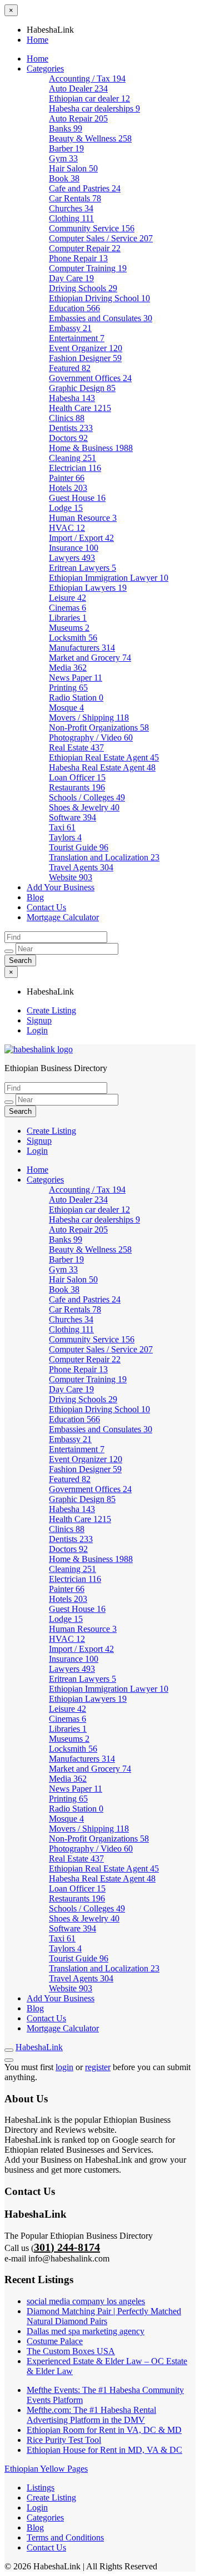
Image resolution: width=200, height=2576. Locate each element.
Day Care (71, 278)
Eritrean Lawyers (82, 568)
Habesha (72, 398)
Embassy (70, 328)
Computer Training (88, 268)
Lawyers (72, 558)
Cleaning (72, 458)
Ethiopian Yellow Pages (46, 2469)
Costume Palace (55, 2341)
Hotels (68, 488)
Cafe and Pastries (85, 188)
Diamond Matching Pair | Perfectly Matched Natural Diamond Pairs (104, 2316)
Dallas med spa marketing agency (86, 2331)
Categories (45, 69)
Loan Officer (77, 777)
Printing (68, 688)
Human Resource (83, 518)
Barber (66, 148)
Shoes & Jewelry (84, 807)
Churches (71, 208)
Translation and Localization (104, 857)
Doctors (68, 438)
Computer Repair (85, 248)
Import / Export (81, 538)
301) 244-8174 (67, 2247)
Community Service (92, 228)
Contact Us (46, 907)
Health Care (80, 408)
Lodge (66, 508)
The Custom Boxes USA (71, 2351)
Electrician (75, 468)
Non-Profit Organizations (99, 727)
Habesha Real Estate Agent (102, 767)
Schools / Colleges (87, 797)
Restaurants (77, 787)
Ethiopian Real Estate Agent (104, 757)
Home (37, 40)
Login (37, 1030)
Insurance (74, 548)
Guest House (77, 498)
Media (68, 668)
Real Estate (76, 747)
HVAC (67, 528)
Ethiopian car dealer (89, 98)
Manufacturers (82, 648)
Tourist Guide (79, 847)
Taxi (62, 827)
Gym (63, 158)
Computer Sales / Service (101, 238)
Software (72, 817)
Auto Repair (78, 118)
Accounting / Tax (87, 78)
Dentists (71, 428)
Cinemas (67, 608)
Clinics (67, 418)
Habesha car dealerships (94, 108)
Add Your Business (61, 887)
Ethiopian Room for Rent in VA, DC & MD (104, 2430)
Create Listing (51, 1010)
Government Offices (90, 378)
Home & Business (91, 448)
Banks (66, 128)
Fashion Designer (85, 358)
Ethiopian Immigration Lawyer (109, 578)
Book (64, 178)
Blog (35, 897)
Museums (69, 628)
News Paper (76, 678)
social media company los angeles (86, 2301)
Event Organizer (86, 348)
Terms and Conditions (65, 2537)
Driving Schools (83, 288)
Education (74, 308)
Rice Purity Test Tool (64, 2440)
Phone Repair (78, 258)
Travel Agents (81, 867)
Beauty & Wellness (90, 138)
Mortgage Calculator (63, 917)
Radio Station (76, 698)
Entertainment (77, 338)
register (98, 2067)
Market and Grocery (90, 658)
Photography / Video (91, 737)
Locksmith (73, 638)
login (64, 2067)
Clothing (71, 218)
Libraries (68, 618)
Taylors (65, 837)
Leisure (67, 598)
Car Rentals (75, 198)
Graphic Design (82, 388)
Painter (67, 478)
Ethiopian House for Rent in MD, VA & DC (104, 2450)
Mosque (66, 708)
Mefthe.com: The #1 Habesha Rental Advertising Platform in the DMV (91, 2415)
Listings (41, 2488)
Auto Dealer (78, 88)
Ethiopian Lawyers (88, 588)
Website (71, 877)
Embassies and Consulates (101, 318)
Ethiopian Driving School (99, 298)
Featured (70, 368)
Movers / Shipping (89, 717)
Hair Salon (73, 168)
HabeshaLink (39, 2047)
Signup (39, 1020)
